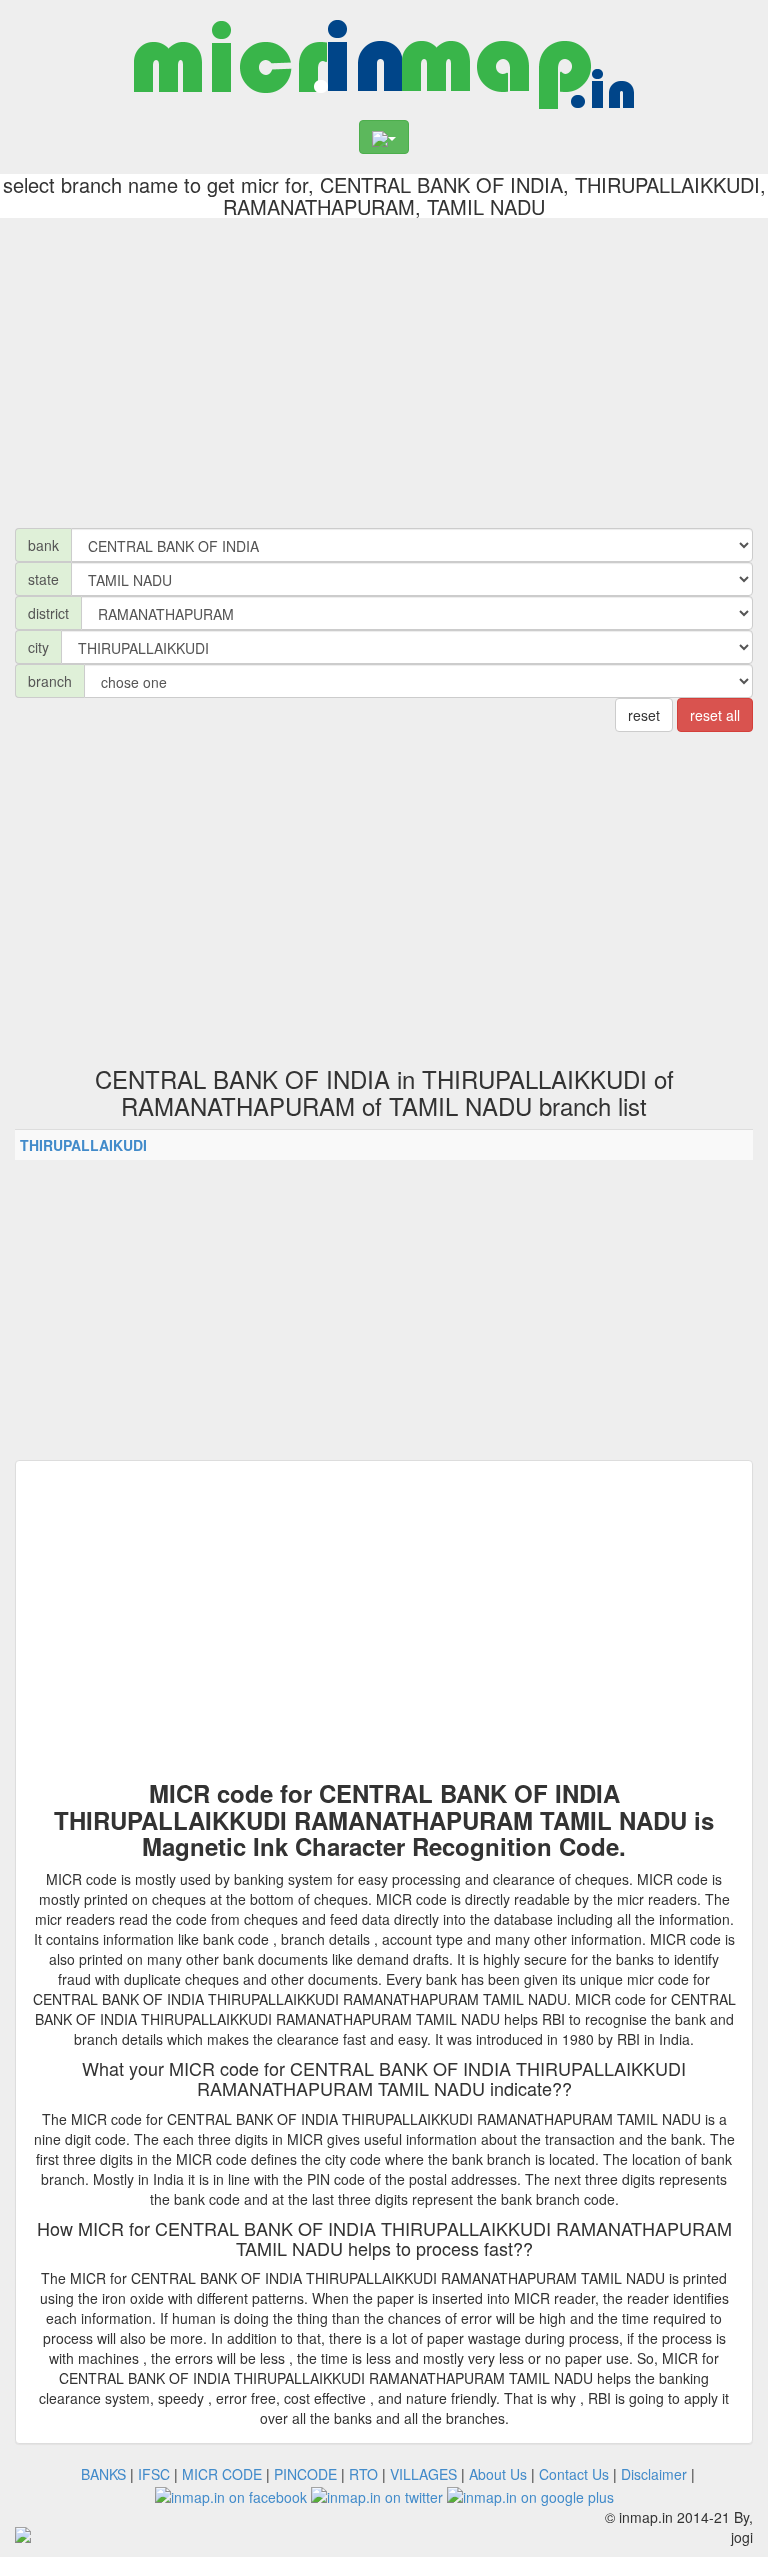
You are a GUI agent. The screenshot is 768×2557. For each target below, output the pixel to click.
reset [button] (644, 715)
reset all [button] (715, 715)
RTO (363, 2474)
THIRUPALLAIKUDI (83, 1145)
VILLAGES (423, 2474)
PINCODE (305, 2474)
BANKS (103, 2474)
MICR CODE (222, 2474)
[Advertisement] (384, 368)
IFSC (154, 2474)
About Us (498, 2474)
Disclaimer (654, 2474)
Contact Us (574, 2474)
